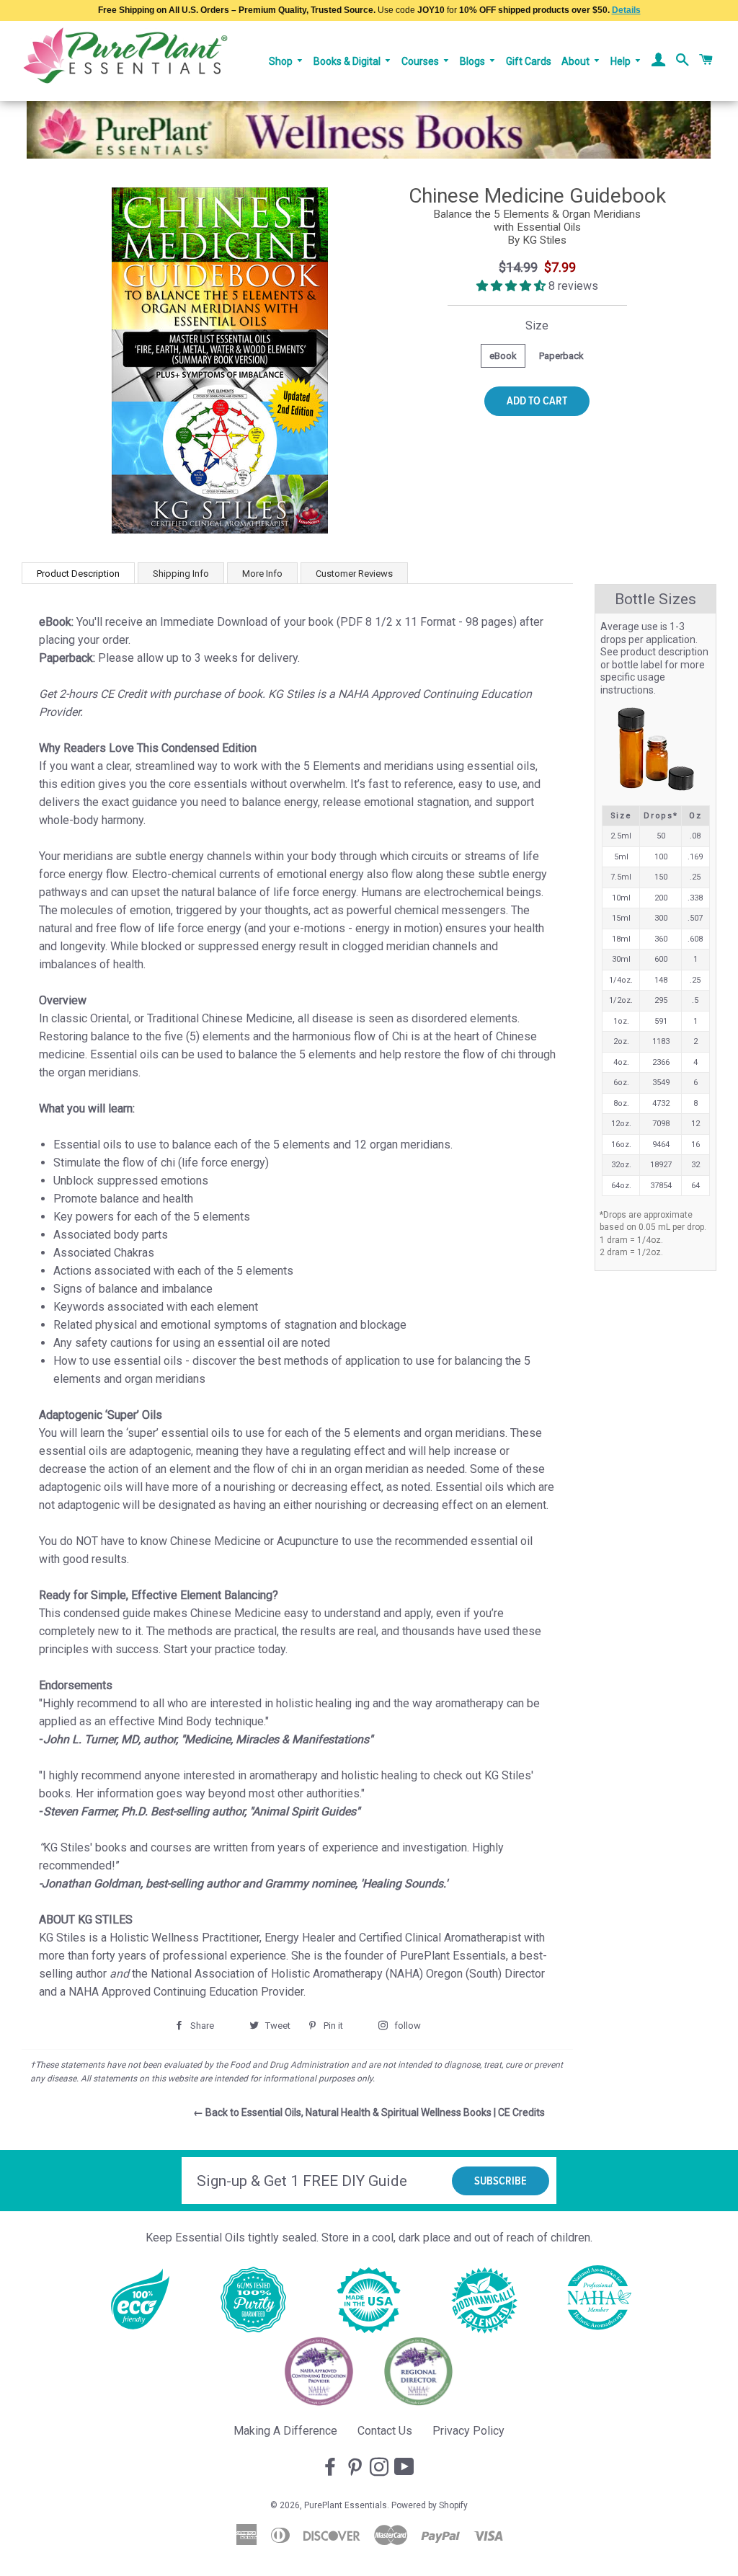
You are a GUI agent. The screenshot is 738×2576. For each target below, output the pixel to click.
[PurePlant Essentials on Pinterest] (356, 2468)
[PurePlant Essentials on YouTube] (406, 2468)
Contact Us (385, 2431)
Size (537, 326)
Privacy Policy (468, 2431)
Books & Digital (348, 61)
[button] (512, 286)
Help (622, 61)
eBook (503, 356)
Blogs (474, 61)
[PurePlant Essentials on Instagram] (381, 2468)
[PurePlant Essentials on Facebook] (332, 2468)
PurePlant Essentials (346, 2505)
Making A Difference (285, 2431)
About (577, 61)
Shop (282, 61)
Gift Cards (529, 61)
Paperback (561, 356)
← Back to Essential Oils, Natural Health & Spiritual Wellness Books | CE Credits (369, 2112)
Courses (421, 61)
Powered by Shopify (430, 2505)
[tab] (78, 573)
